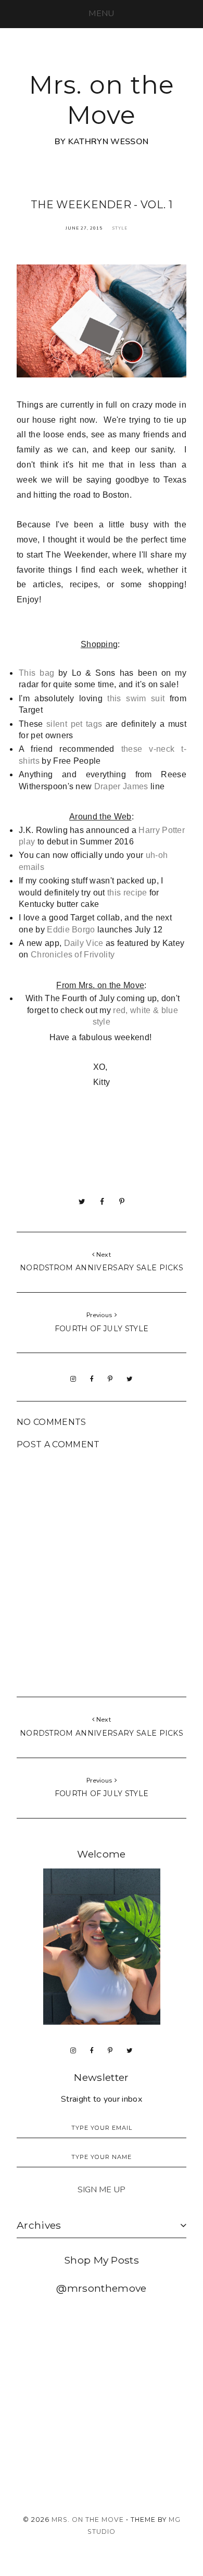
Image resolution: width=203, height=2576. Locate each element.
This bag (36, 673)
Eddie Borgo (71, 930)
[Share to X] (82, 1202)
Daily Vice (84, 943)
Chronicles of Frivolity (73, 955)
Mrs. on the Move (102, 100)
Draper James (121, 786)
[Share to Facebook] (102, 1202)
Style (120, 228)
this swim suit (136, 698)
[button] (101, 14)
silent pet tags (74, 724)
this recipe (127, 893)
